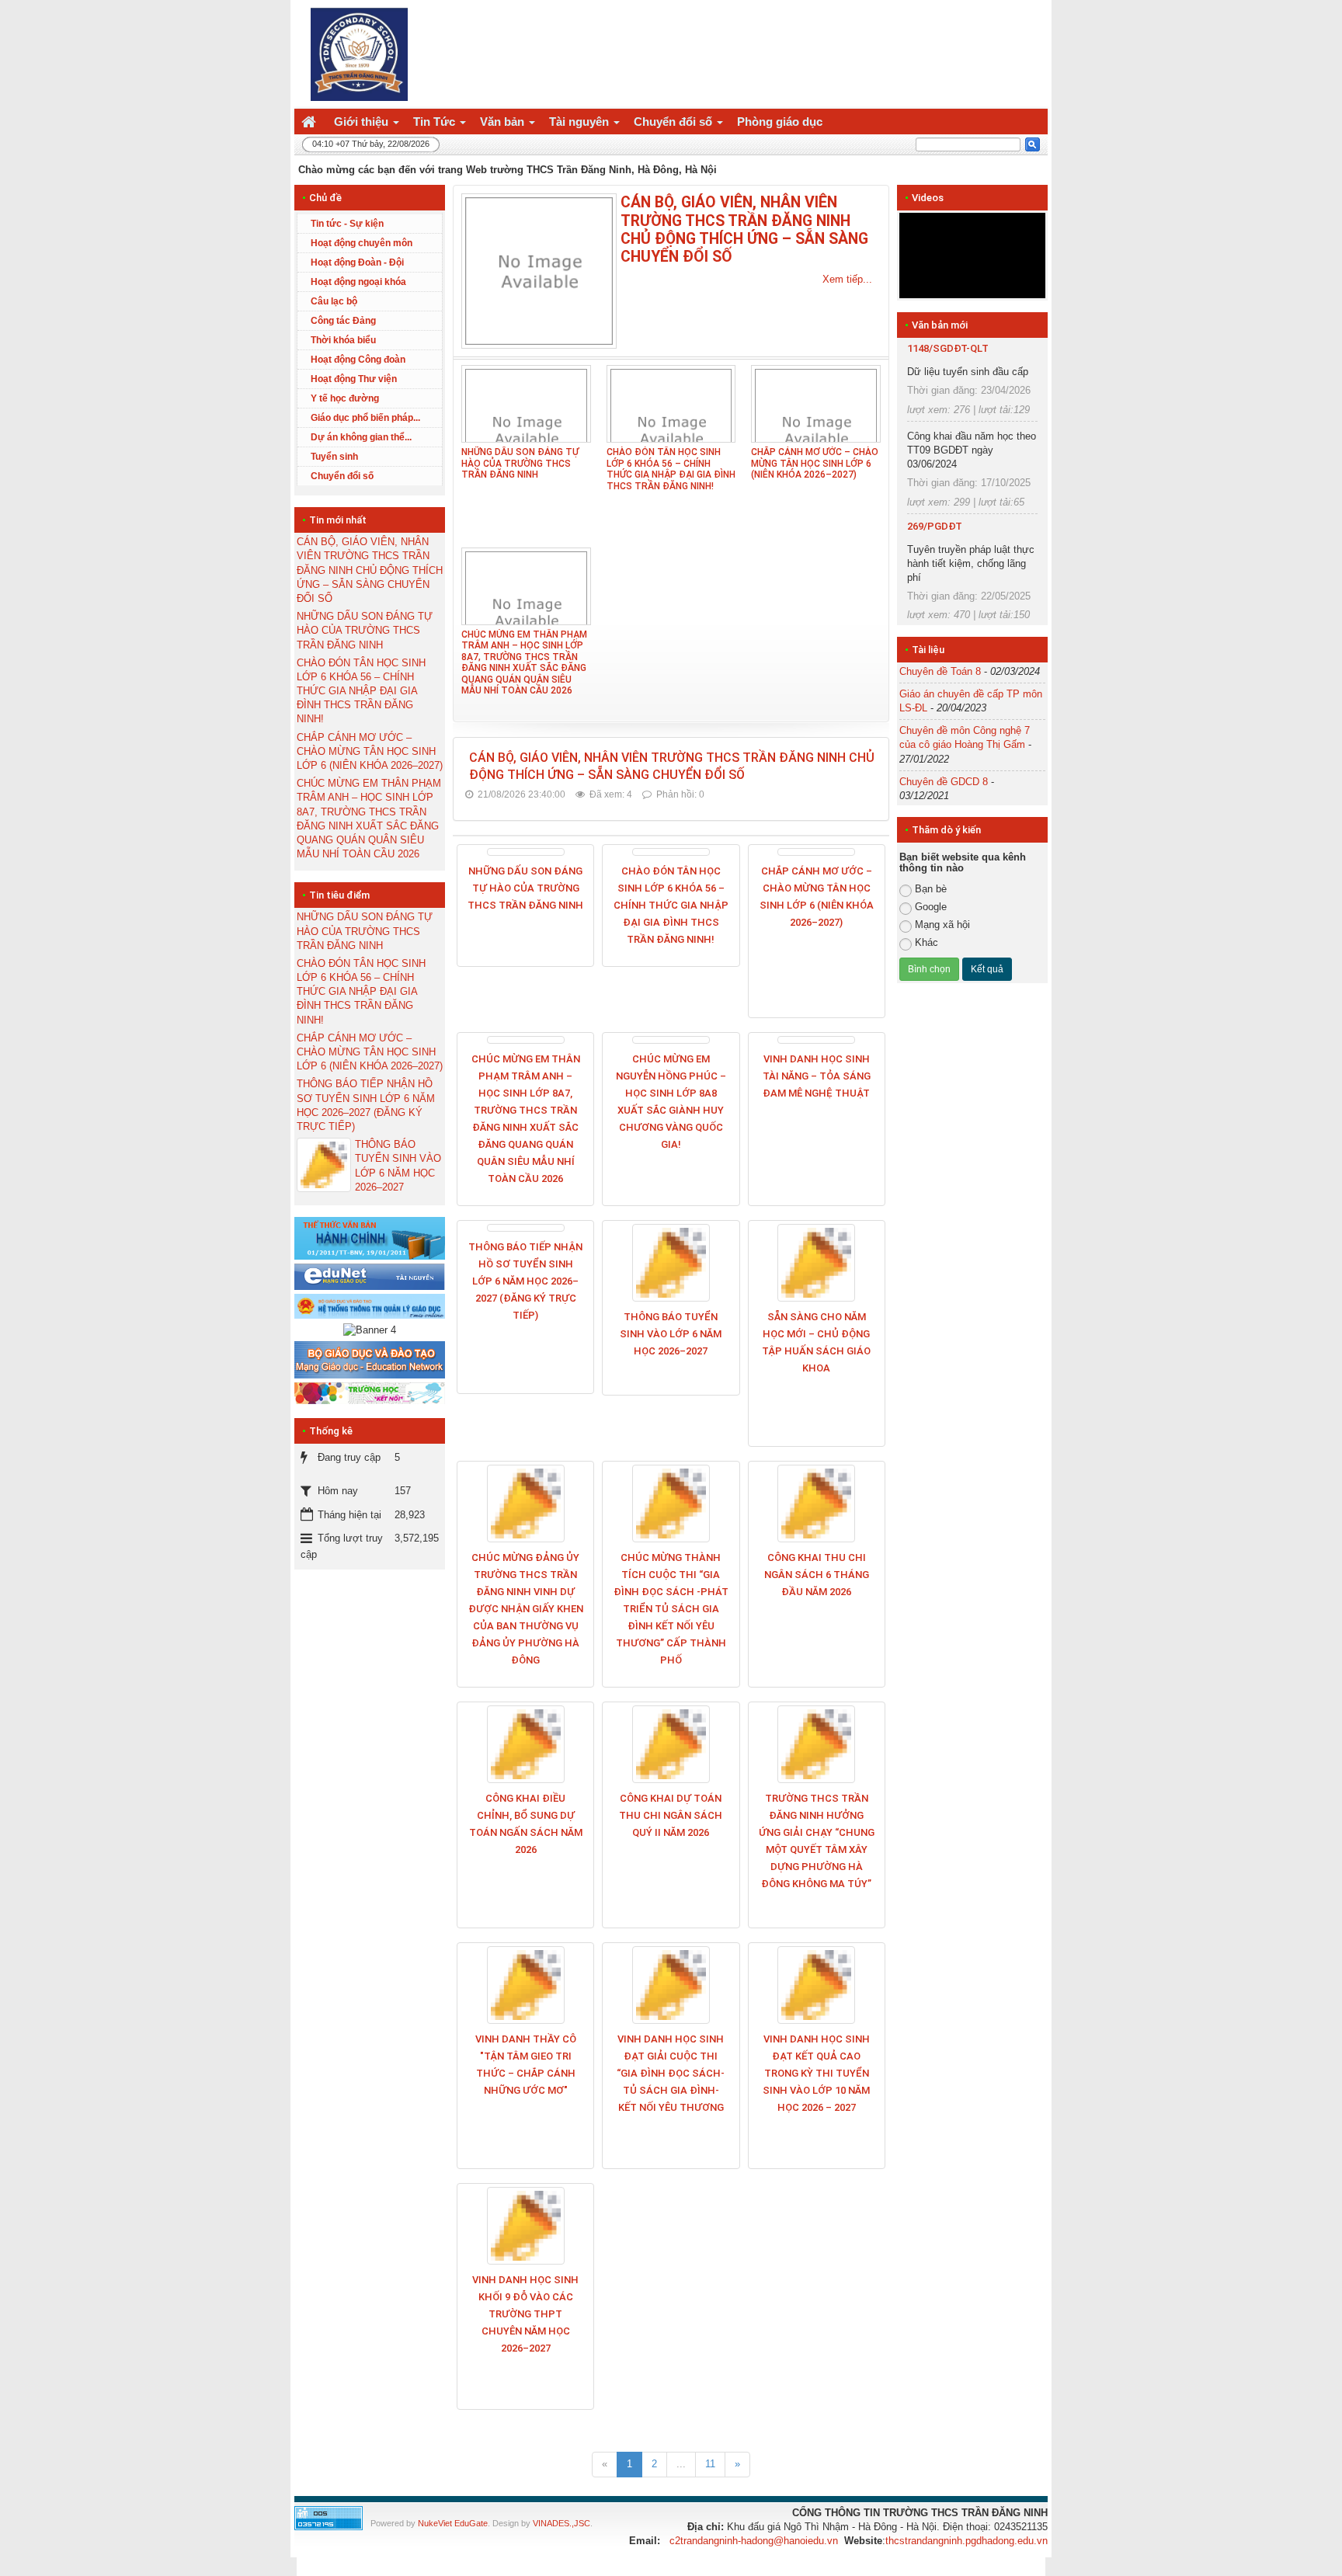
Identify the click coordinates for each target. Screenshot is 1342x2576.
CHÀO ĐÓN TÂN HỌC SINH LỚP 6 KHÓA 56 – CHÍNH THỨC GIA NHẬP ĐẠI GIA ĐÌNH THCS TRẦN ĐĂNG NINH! (671, 469)
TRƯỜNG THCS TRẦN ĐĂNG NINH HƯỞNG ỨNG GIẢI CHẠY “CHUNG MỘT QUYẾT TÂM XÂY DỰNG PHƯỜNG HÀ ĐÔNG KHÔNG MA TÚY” (817, 1841)
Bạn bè (931, 889)
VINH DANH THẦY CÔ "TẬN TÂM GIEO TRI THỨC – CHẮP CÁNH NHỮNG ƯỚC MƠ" (526, 2065)
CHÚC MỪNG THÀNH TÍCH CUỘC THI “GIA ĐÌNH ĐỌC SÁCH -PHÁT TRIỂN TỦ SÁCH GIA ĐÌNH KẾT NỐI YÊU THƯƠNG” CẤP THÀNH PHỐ (671, 1609)
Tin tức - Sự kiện (347, 224)
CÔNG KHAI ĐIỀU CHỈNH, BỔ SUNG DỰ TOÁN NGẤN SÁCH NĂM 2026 (526, 1824)
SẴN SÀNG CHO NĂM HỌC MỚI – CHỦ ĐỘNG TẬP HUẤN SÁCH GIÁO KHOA (816, 1342)
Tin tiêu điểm (339, 895)
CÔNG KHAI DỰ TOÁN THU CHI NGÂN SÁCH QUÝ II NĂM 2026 (671, 1815)
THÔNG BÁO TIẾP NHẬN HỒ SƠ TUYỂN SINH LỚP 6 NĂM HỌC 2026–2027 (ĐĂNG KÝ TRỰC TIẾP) (525, 1281)
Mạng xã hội (942, 925)
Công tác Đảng (343, 321)
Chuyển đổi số (342, 476)
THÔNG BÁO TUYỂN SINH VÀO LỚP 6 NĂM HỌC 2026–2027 (671, 1334)
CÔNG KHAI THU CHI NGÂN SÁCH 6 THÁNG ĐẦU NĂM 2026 (817, 1575)
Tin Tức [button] (436, 122)
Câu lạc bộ (334, 301)
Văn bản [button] (504, 122)
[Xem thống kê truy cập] (329, 2517)
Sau (1075, 590)
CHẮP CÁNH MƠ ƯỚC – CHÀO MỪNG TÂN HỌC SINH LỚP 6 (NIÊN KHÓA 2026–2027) (815, 463)
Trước (870, 590)
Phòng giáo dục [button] (780, 122)
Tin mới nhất (338, 520)
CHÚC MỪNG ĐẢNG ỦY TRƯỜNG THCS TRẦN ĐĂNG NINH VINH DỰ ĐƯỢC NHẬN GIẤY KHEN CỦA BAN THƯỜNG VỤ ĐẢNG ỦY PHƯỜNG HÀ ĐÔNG (526, 1609)
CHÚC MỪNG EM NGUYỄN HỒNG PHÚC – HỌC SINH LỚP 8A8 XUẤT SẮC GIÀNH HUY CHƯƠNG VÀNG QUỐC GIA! (671, 1102)
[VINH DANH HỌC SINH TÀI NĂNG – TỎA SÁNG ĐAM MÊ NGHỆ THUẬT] (817, 1040)
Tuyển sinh (334, 457)
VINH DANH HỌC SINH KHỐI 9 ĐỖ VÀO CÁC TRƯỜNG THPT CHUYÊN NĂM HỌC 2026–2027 (525, 2314)
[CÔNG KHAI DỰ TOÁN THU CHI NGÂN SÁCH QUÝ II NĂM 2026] (671, 1744)
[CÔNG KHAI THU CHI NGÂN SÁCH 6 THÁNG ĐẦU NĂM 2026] (817, 1504)
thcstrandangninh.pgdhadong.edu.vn (967, 2541)
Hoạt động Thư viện (354, 379)
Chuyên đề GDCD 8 (944, 782)
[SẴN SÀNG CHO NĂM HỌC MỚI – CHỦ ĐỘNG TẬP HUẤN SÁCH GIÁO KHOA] (817, 1263)
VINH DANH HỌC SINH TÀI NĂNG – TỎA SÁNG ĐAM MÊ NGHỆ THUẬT (817, 1076)
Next (1069, 256)
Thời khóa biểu (343, 340)
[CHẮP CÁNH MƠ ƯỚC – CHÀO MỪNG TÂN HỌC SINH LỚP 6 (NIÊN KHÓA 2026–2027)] (817, 852)
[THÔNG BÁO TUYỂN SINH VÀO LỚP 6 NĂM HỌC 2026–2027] (671, 1263)
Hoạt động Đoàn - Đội (357, 262)
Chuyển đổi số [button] (674, 122)
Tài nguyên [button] (581, 122)
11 (710, 2464)
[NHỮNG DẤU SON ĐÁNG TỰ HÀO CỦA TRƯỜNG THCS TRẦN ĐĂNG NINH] (525, 852)
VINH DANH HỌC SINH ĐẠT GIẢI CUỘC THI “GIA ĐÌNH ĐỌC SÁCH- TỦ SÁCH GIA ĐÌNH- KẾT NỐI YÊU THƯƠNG (671, 2073)
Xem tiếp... (847, 279)
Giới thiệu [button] (363, 122)
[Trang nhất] (311, 122)
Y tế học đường (345, 398)
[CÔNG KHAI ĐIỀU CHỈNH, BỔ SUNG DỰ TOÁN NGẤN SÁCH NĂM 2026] (525, 1744)
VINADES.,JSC (561, 2523)
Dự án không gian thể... (361, 437)
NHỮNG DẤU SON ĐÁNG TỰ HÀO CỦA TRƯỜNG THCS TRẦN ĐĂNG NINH (520, 463)
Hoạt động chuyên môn (362, 243)
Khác (927, 942)
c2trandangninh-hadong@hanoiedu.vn (754, 2541)
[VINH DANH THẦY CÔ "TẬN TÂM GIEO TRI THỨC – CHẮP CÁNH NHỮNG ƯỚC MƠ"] (525, 1985)
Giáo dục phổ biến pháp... (365, 418)
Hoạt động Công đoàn (358, 360)
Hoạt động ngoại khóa (358, 282)
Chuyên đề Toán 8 (940, 671)
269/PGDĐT (935, 526)
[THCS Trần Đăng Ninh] (355, 53)
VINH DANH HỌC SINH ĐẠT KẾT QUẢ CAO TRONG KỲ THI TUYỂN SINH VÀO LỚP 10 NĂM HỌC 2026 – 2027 (816, 2073)
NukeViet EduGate (453, 2523)
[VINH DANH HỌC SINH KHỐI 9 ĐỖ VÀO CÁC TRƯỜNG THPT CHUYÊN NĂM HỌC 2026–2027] (525, 2226)
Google (931, 907)
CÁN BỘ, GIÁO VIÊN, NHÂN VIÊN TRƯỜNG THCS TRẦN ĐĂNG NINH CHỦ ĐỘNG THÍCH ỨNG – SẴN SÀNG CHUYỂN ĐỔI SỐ (744, 229)
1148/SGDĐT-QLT (948, 348)
